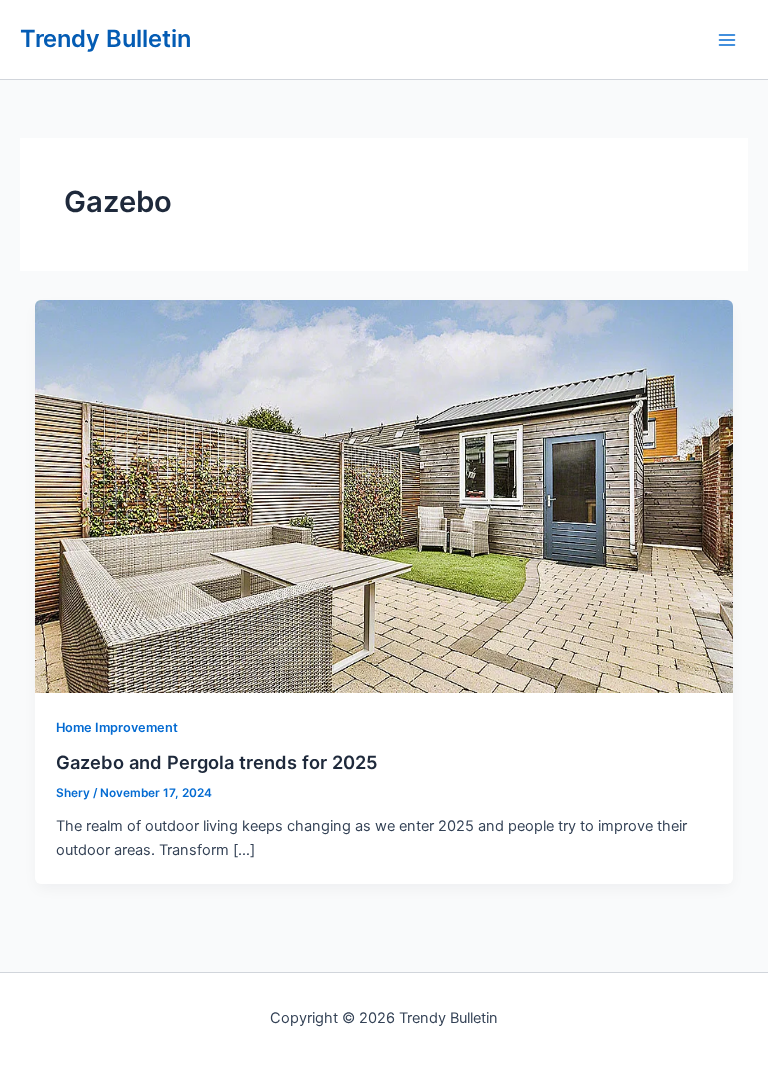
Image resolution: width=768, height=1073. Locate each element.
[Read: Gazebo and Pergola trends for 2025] (384, 495)
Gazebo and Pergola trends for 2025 (217, 762)
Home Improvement (117, 727)
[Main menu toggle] (727, 40)
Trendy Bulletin (105, 38)
